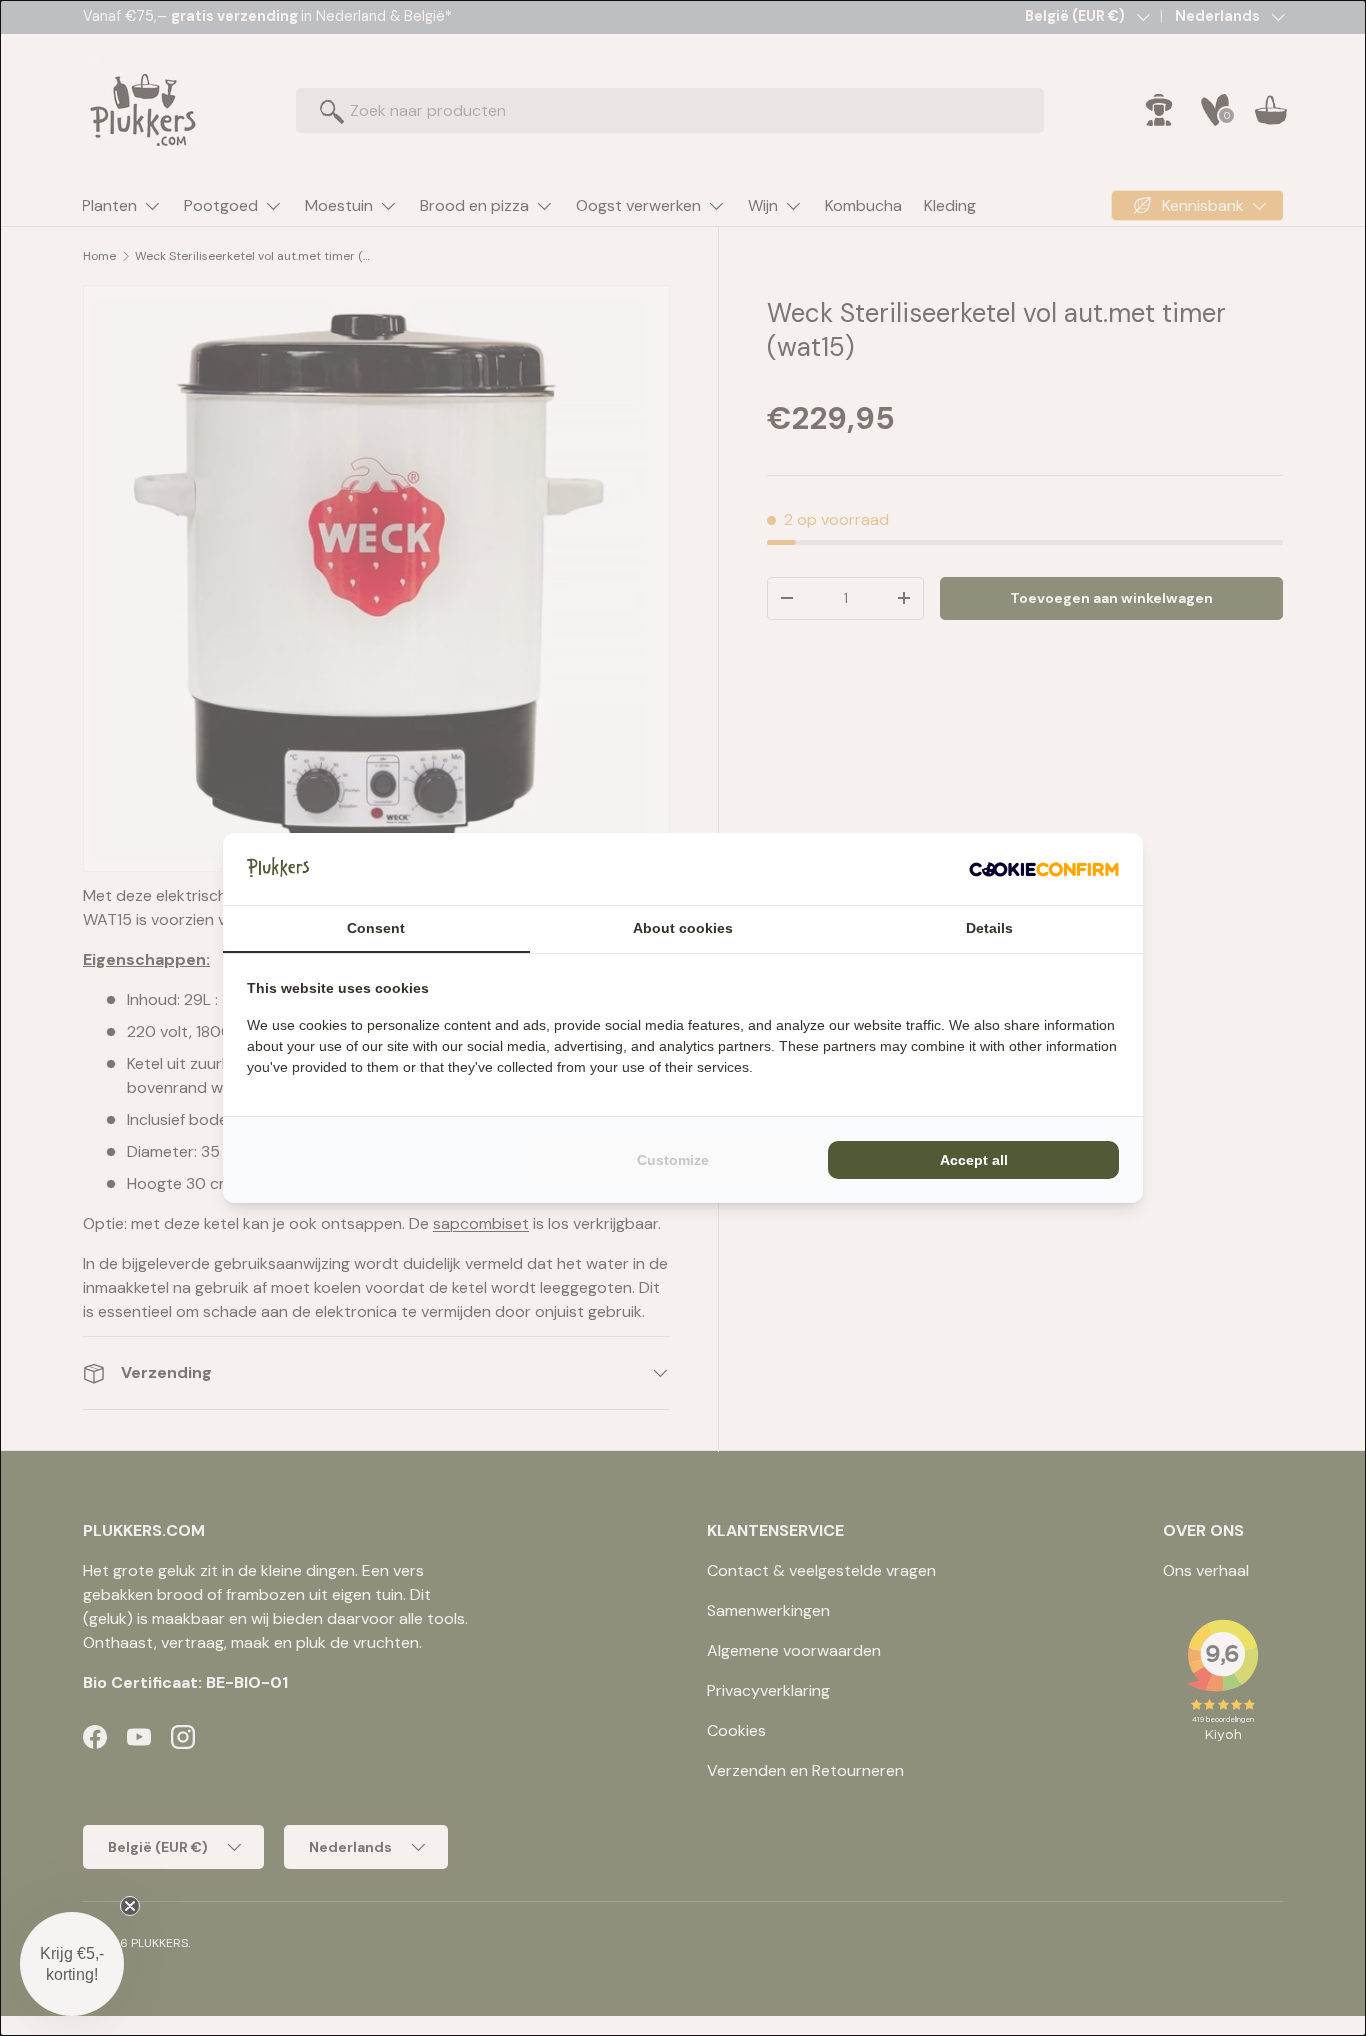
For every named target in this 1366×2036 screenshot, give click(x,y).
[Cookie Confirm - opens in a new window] (1044, 869)
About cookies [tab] (683, 928)
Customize (673, 1160)
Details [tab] (989, 928)
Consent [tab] (376, 928)
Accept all (974, 1160)
